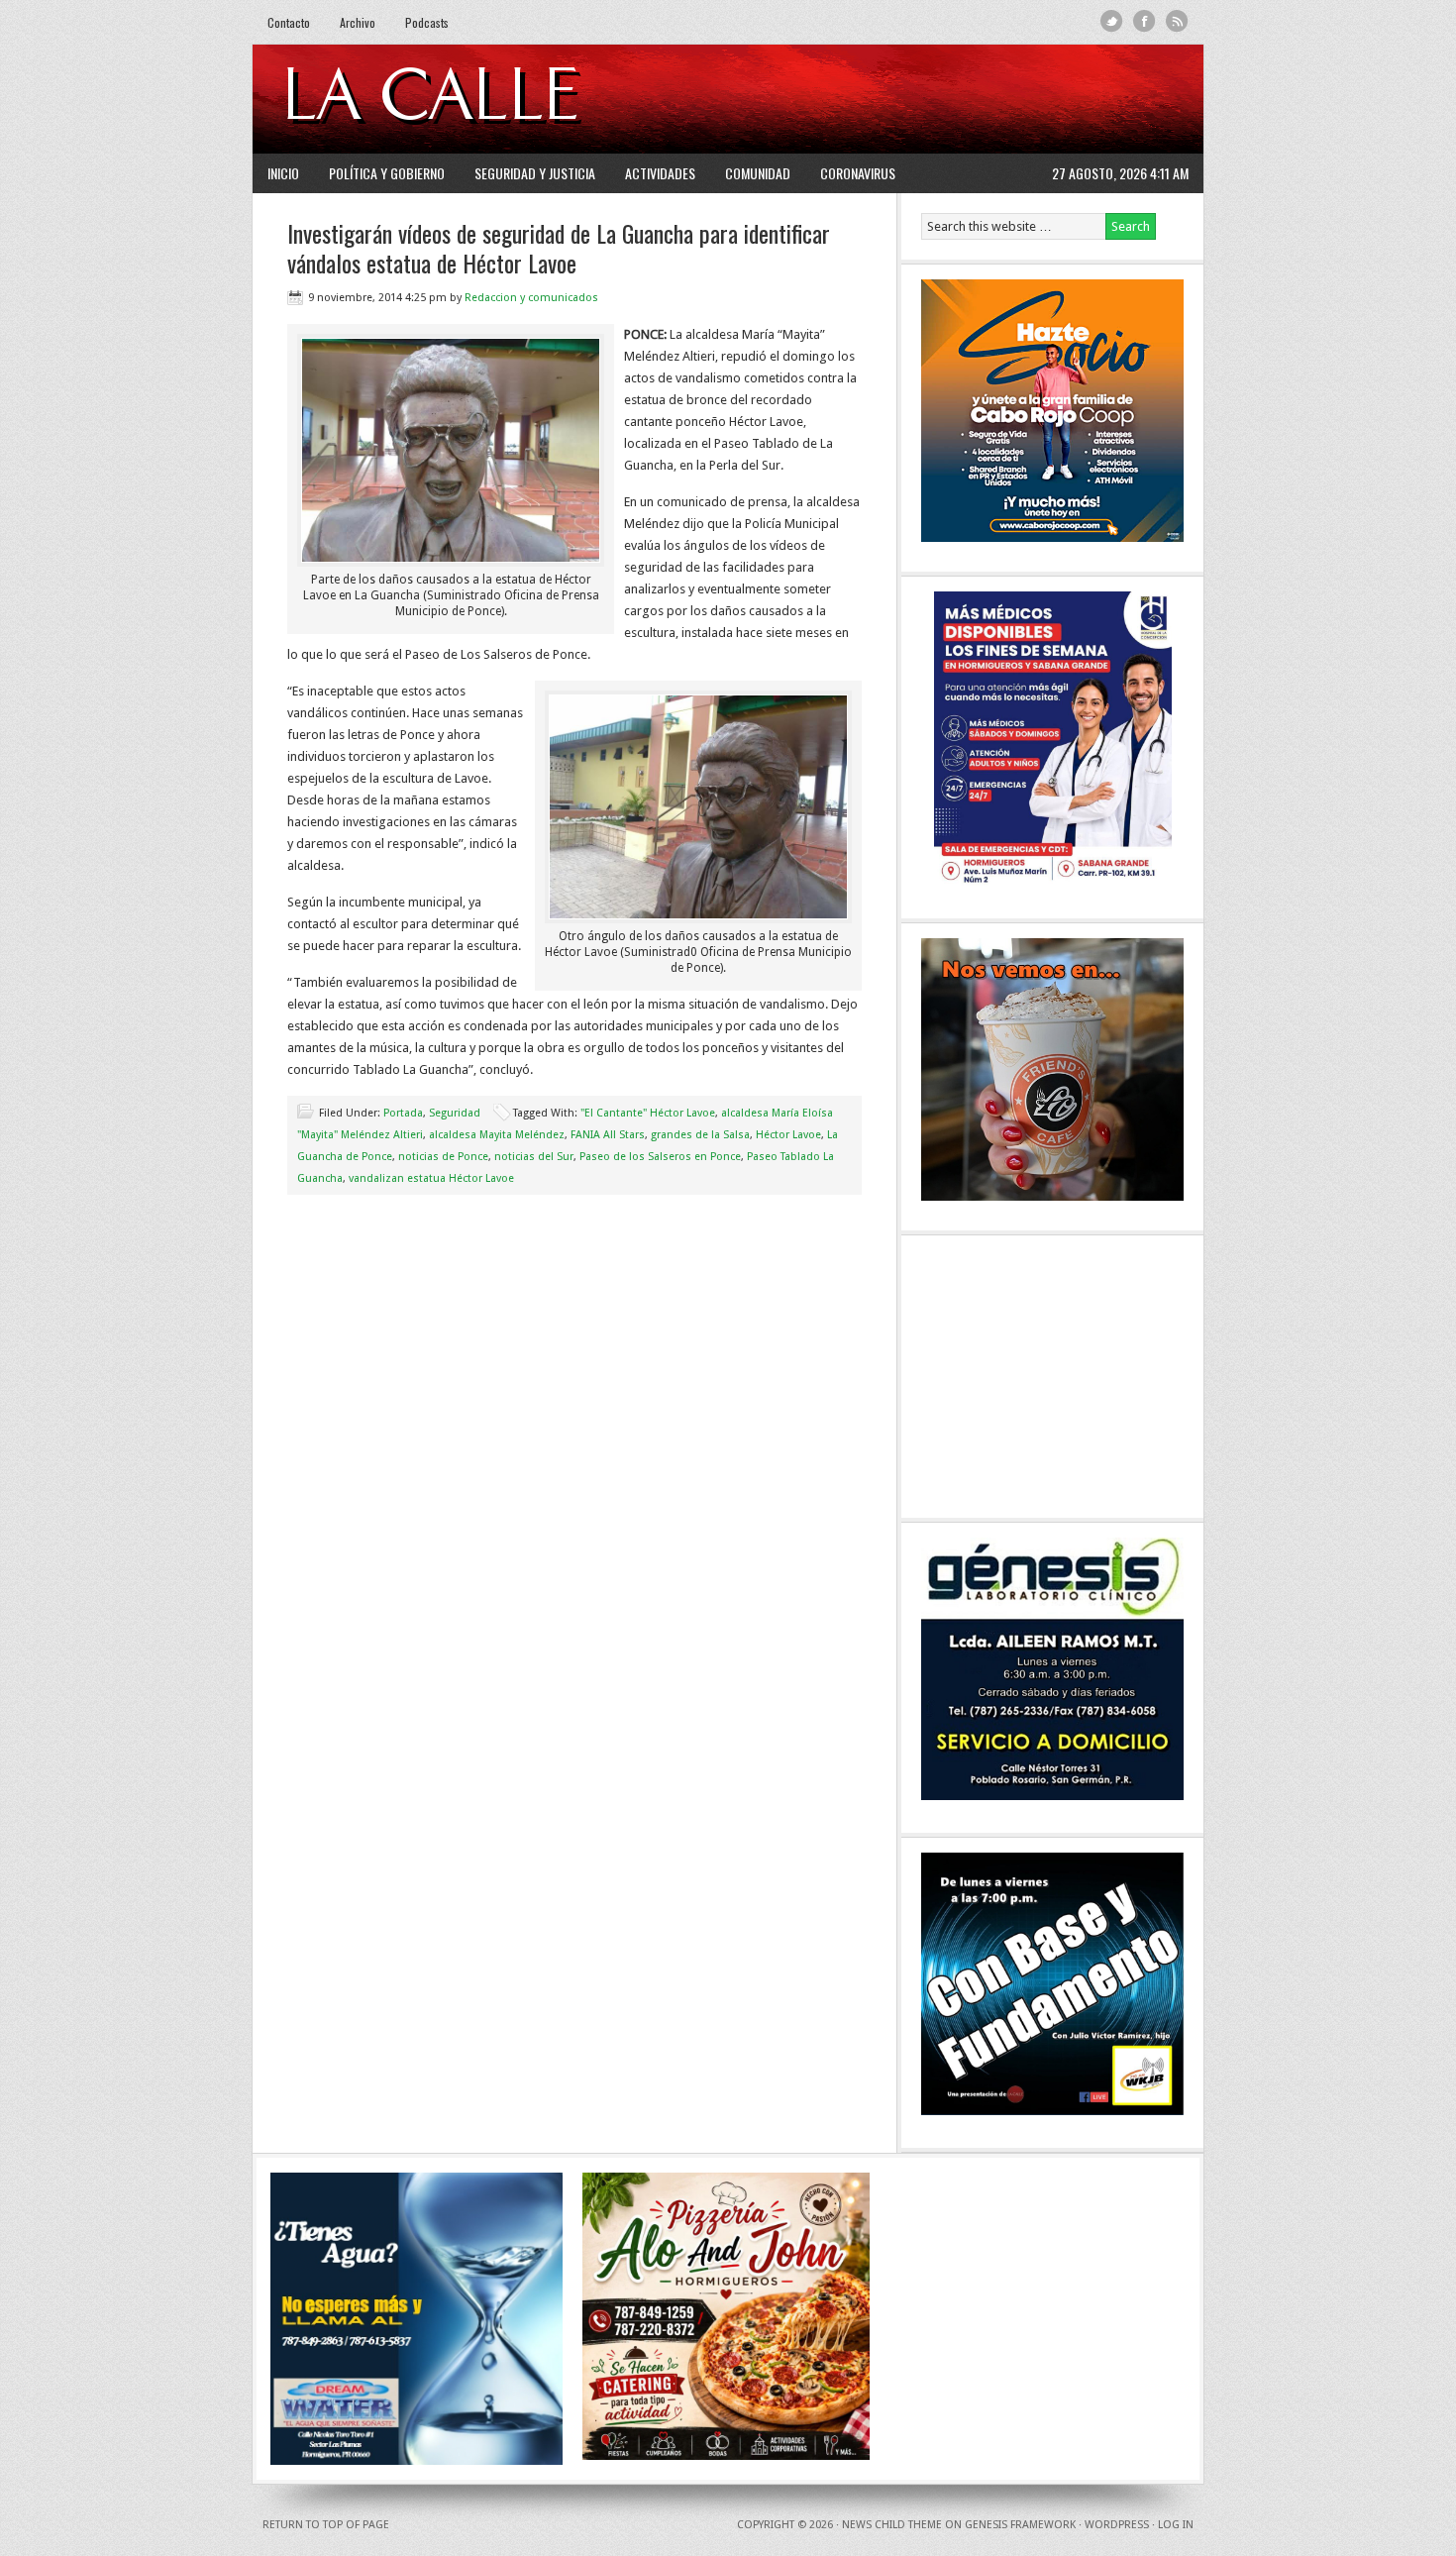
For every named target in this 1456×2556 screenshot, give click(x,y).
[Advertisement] (947, 99)
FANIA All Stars (608, 1135)
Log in (1176, 2525)
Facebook (1144, 21)
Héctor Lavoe (788, 1135)
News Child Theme (892, 2525)
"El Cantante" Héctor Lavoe (648, 1113)
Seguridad (455, 1113)
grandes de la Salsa (700, 1135)
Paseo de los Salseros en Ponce (660, 1157)
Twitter (1112, 21)
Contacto (289, 22)
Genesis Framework (1020, 2525)
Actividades (660, 173)
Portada (403, 1113)
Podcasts (427, 22)
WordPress (1117, 2525)
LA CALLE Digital (483, 99)
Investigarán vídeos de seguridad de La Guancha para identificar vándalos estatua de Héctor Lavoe (559, 248)
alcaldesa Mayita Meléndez (497, 1135)
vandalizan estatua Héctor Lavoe (431, 1178)
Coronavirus (858, 173)
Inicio (283, 173)
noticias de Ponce (443, 1157)
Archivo (358, 22)
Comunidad (758, 173)
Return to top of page (326, 2525)
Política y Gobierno (387, 173)
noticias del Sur (534, 1157)
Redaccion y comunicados (531, 298)
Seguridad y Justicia (535, 173)
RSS (1177, 21)
